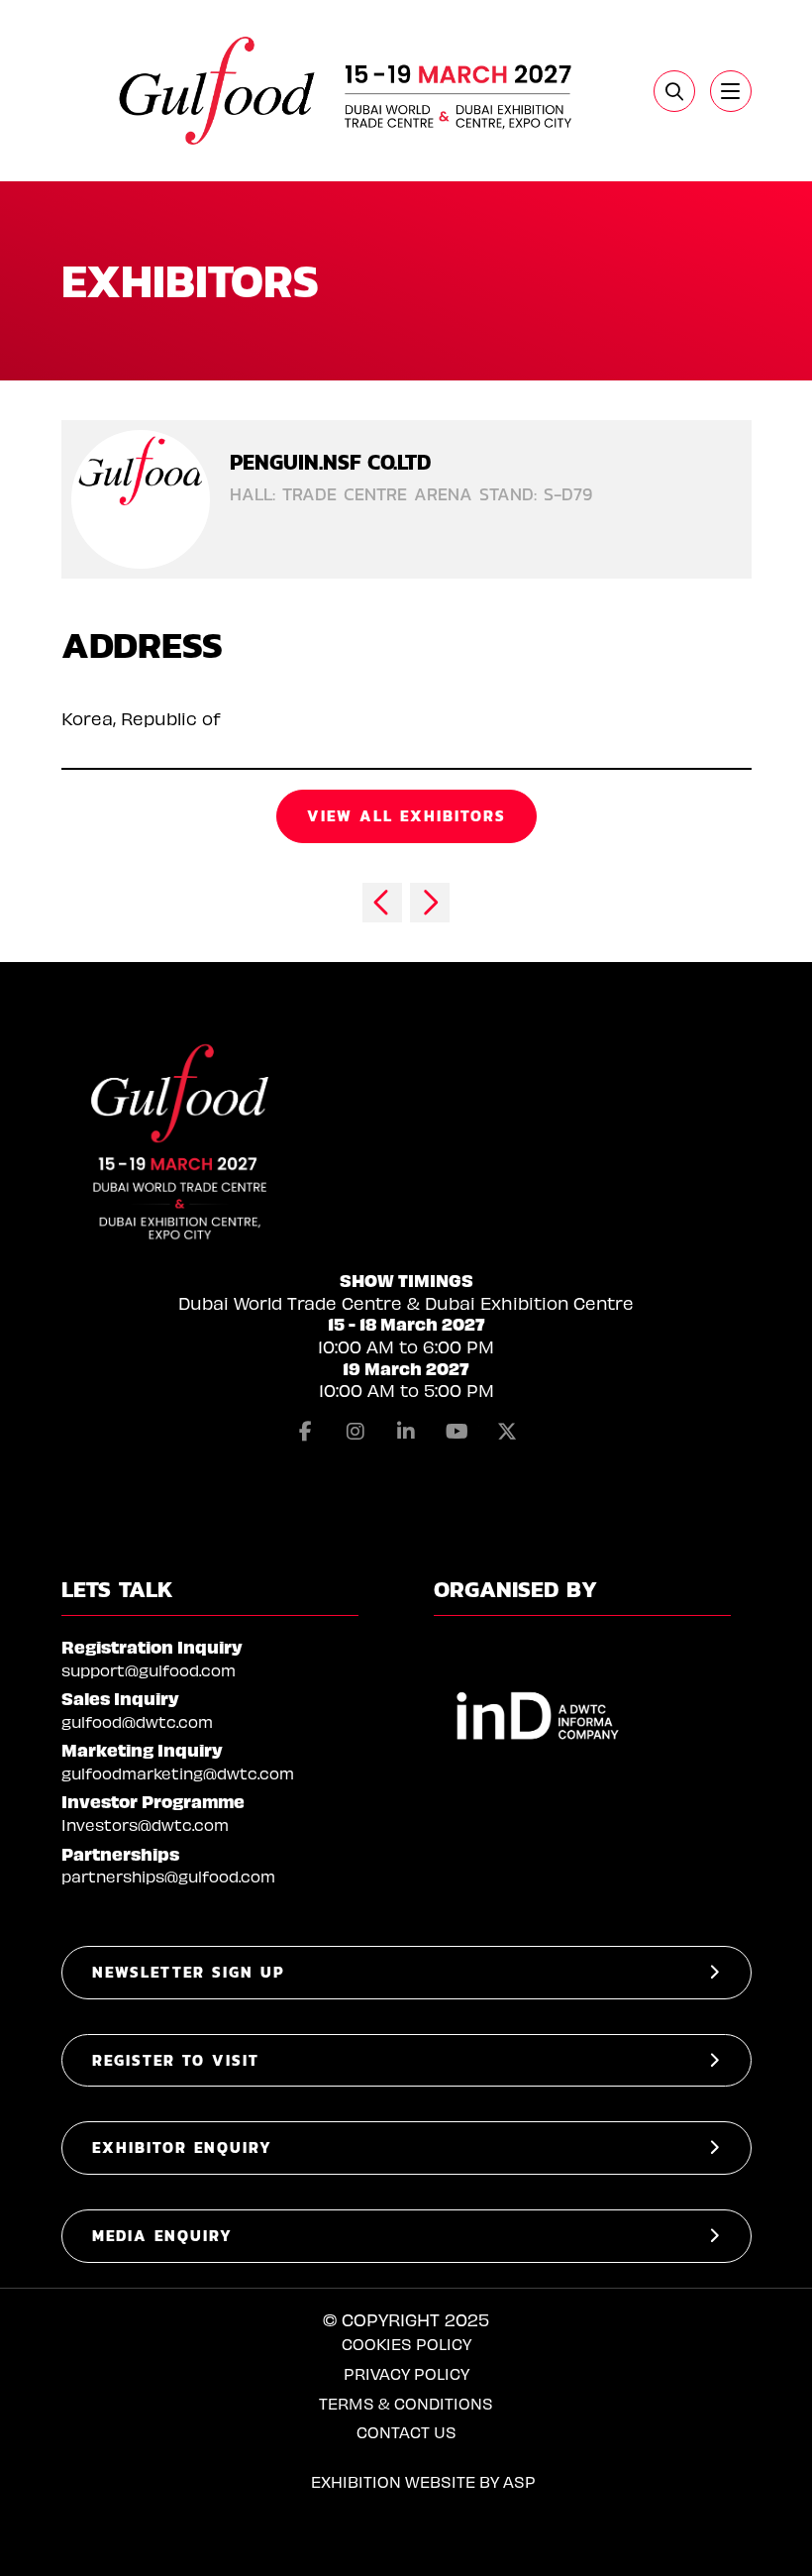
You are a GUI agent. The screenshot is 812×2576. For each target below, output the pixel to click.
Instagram (355, 1432)
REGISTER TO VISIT (176, 2060)
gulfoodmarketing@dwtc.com (178, 1773)
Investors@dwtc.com (145, 1825)
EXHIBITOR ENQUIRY (182, 2147)
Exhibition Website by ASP (423, 2481)
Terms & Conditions (406, 2403)
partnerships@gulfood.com (168, 1876)
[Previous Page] (382, 903)
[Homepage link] (348, 91)
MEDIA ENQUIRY (162, 2236)
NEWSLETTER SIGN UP (189, 1972)
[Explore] (731, 91)
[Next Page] (430, 903)
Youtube (457, 1432)
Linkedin (406, 1432)
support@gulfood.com (149, 1670)
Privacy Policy (406, 2373)
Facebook (305, 1432)
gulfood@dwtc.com (137, 1721)
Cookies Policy (406, 2344)
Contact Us (406, 2432)
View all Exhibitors (406, 816)
